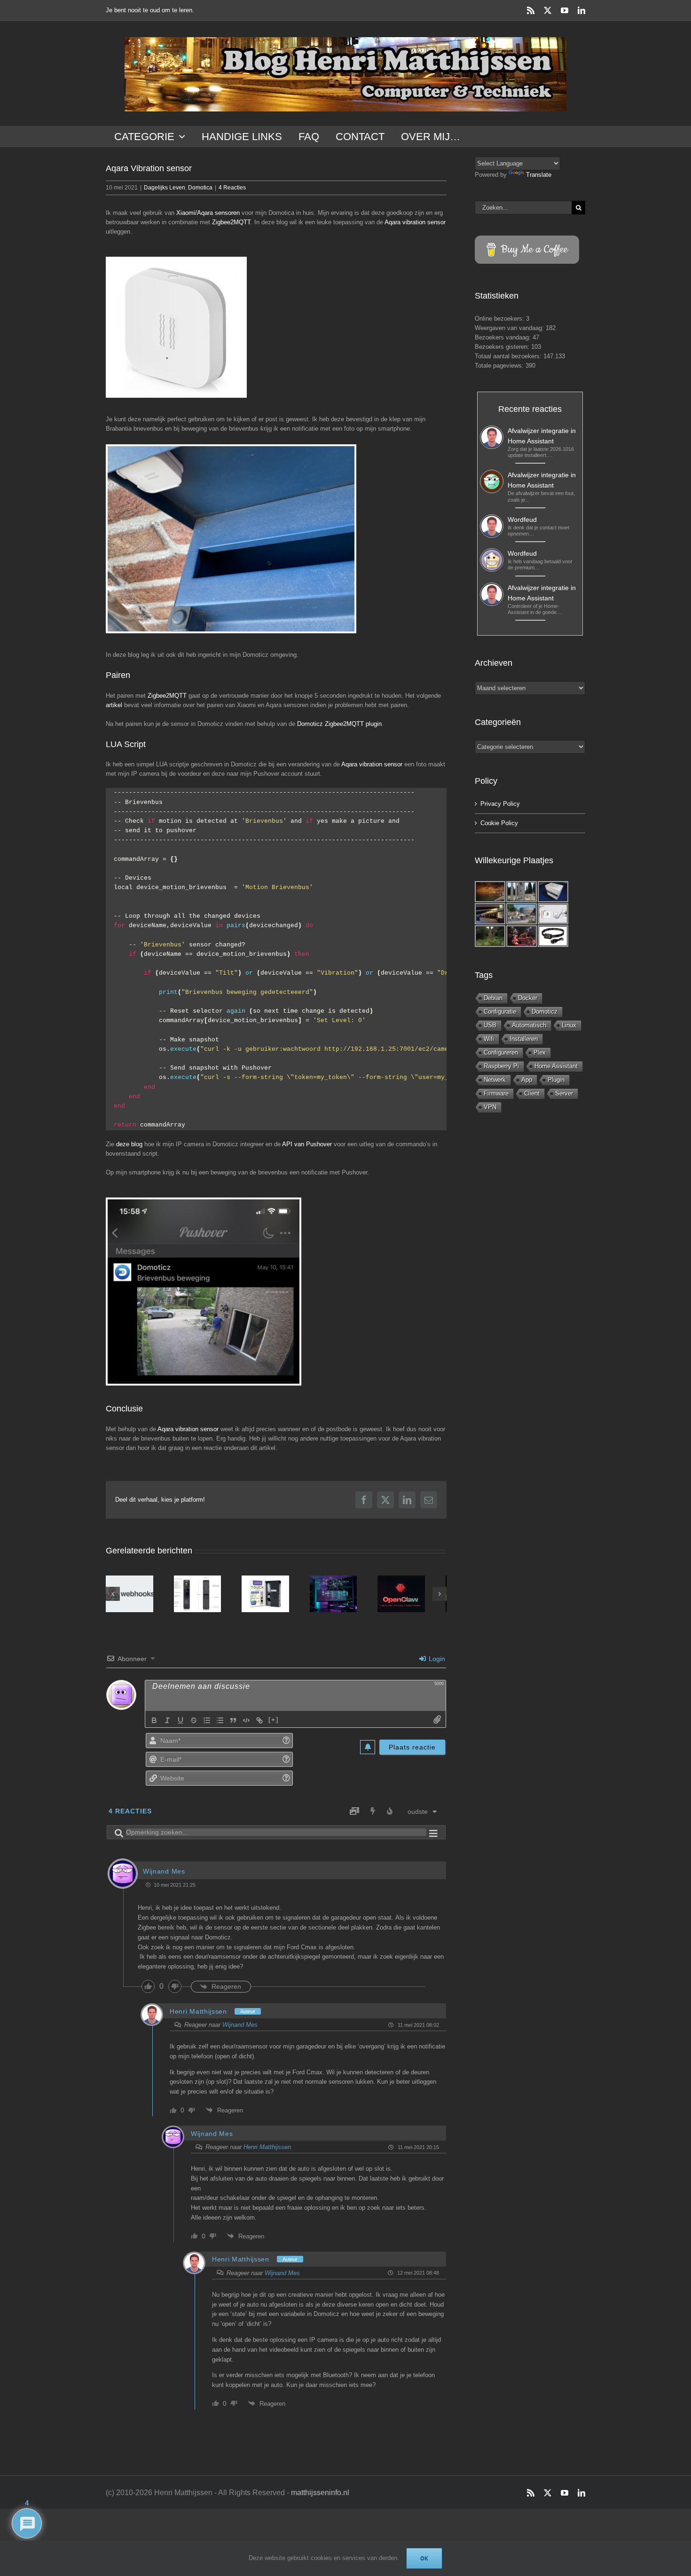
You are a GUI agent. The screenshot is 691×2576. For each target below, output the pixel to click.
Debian (493, 998)
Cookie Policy (499, 823)
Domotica (200, 188)
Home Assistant (556, 1066)
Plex (540, 1052)
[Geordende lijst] (207, 1724)
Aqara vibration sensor (415, 222)
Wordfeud (522, 520)
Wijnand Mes (240, 2028)
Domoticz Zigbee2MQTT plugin (339, 724)
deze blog (129, 1144)
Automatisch (529, 1025)
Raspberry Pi (501, 1066)
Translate (539, 175)
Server (564, 1093)
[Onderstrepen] (181, 1724)
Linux (569, 1025)
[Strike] (194, 1724)
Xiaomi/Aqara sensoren (208, 213)
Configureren (501, 1052)
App (527, 1080)
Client (532, 1093)
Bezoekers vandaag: (504, 337)
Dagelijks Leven (165, 188)
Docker (528, 998)
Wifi (489, 1039)
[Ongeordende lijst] (220, 1724)
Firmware (496, 1093)
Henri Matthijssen (198, 2015)
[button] (113, 1595)
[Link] (259, 1724)
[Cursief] (167, 1724)
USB (490, 1025)
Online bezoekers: (500, 319)
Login (436, 1662)
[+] (274, 1723)
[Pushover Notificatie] (204, 1292)
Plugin (556, 1080)
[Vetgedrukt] (154, 1724)
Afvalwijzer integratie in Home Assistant (542, 436)
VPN (490, 1107)
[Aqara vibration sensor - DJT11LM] (176, 327)
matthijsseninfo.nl (320, 2496)
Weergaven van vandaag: (510, 328)
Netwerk (495, 1080)
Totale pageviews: (500, 366)
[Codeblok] (246, 1724)
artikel (114, 705)
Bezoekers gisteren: (503, 347)
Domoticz (545, 1012)
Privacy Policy (500, 804)
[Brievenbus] (231, 539)
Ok (424, 2558)
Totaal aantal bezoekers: (509, 356)
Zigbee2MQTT (231, 222)
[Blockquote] (233, 1724)
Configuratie (500, 1012)
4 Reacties (232, 188)
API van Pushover (307, 1144)
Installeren (524, 1039)
